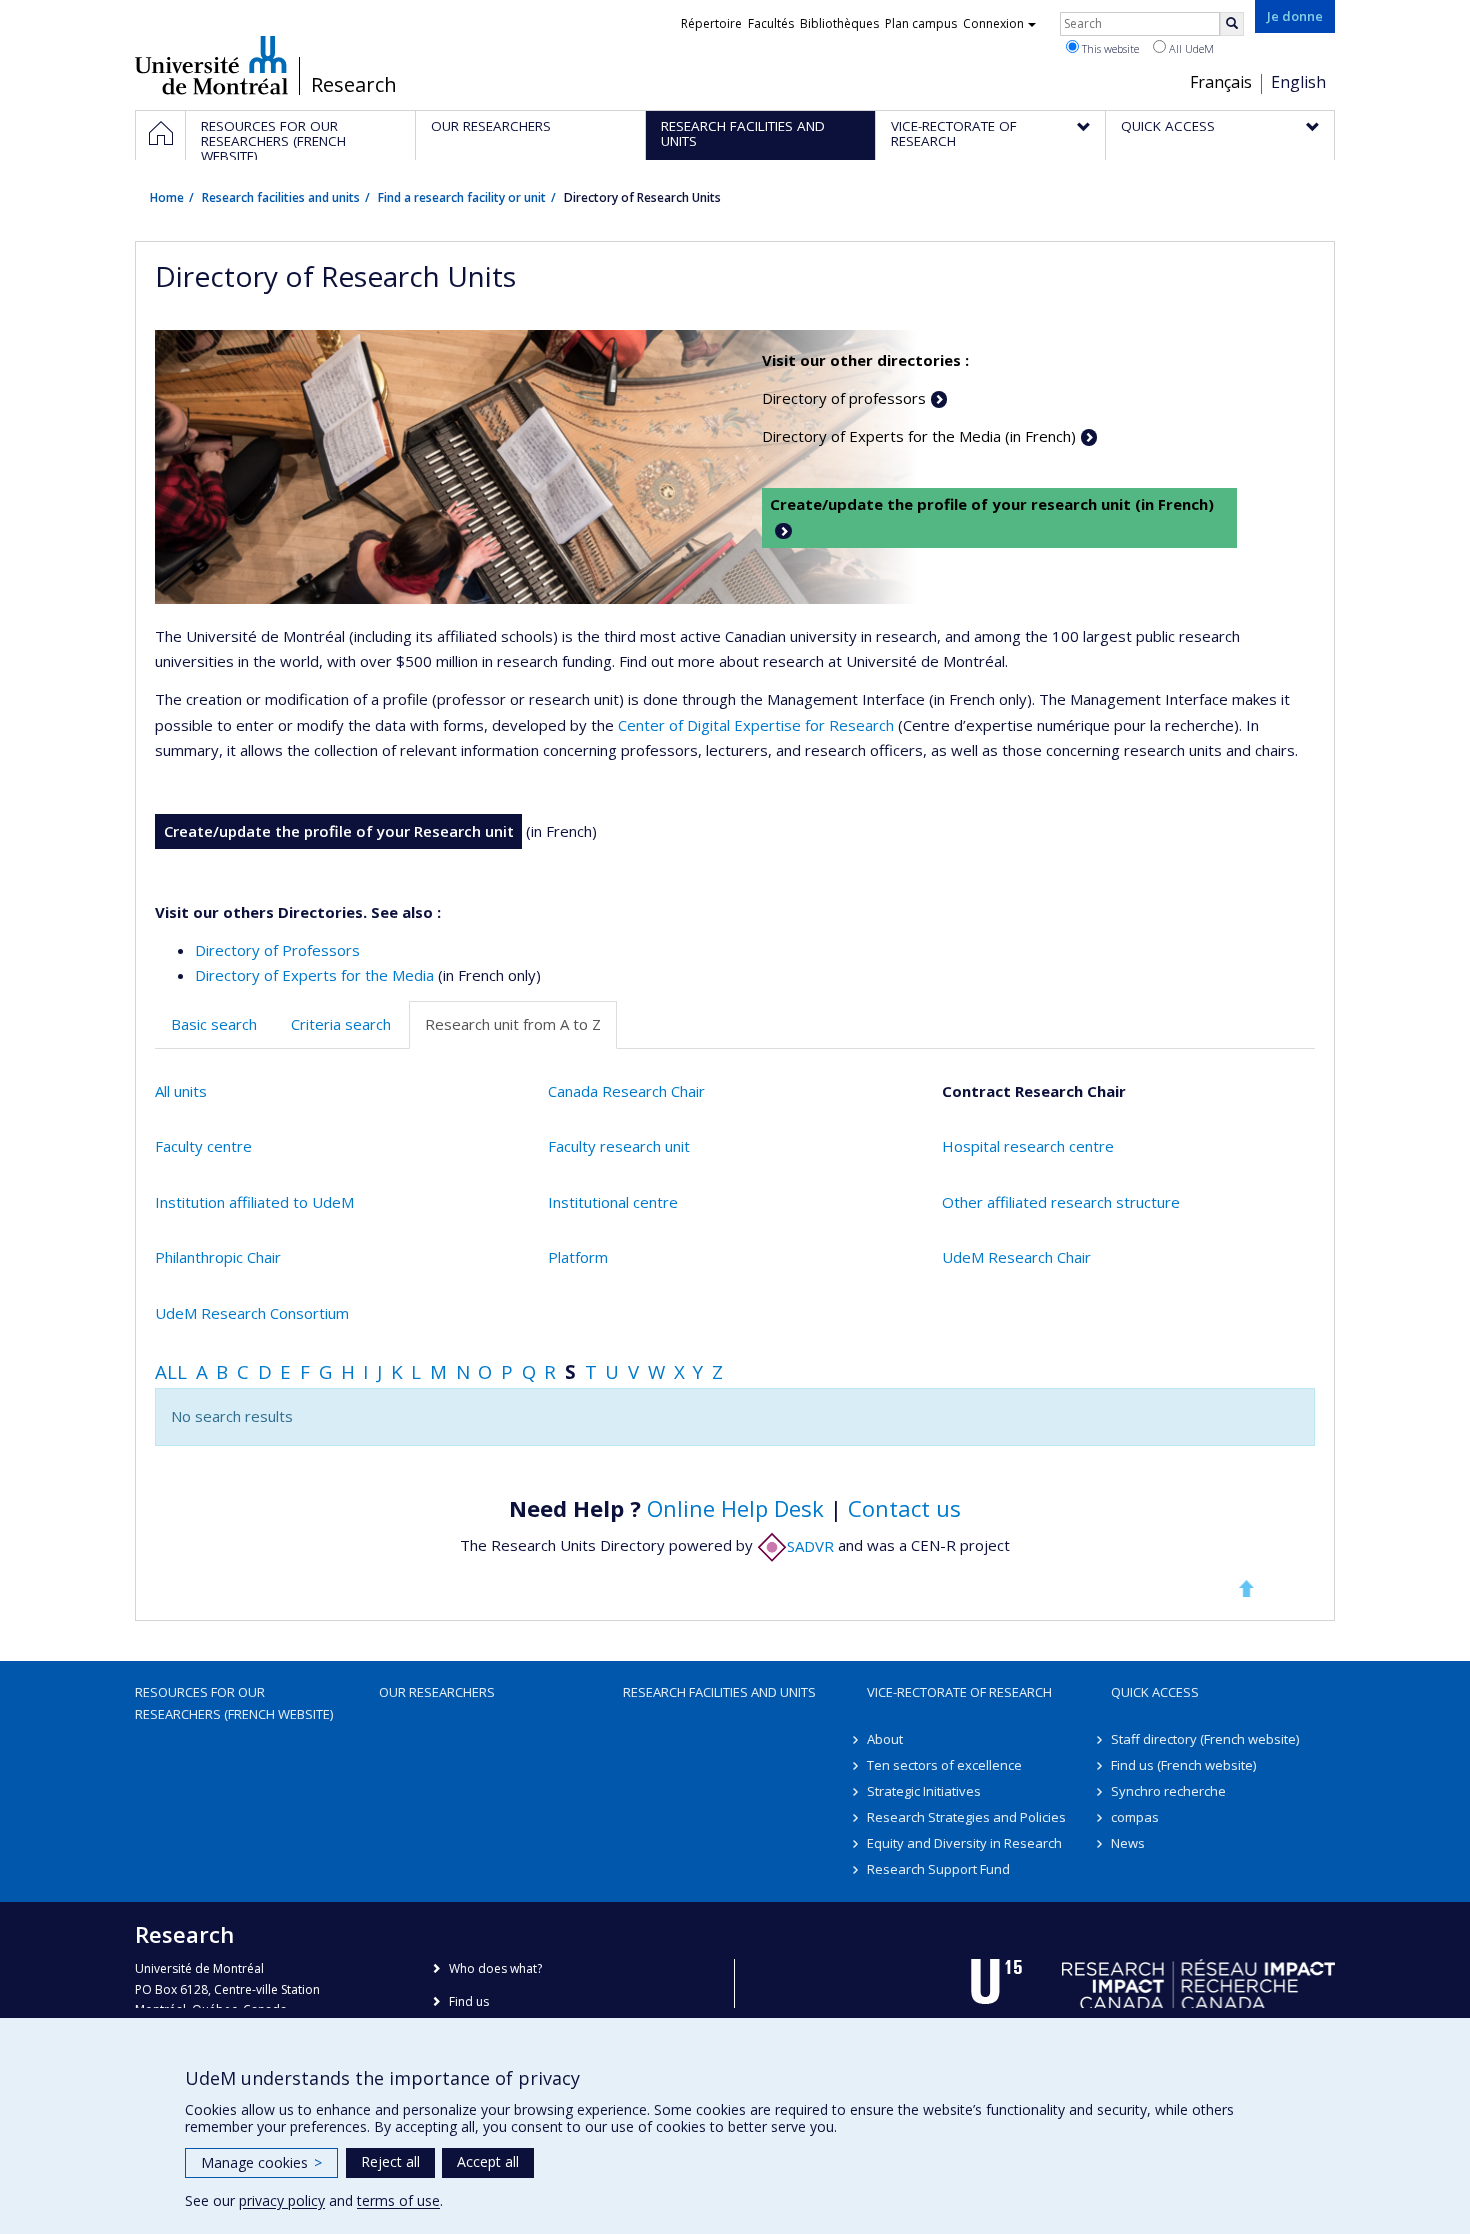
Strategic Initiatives (924, 1791)
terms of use (398, 2200)
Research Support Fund (938, 1869)
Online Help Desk (735, 1508)
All (171, 1371)
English (1298, 82)
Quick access (1155, 1692)
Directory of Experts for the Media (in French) (919, 436)
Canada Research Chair (626, 1091)
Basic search (214, 1024)
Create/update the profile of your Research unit (339, 831)
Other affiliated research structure (1061, 1202)
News (1128, 1843)
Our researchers (437, 1692)
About (885, 1739)
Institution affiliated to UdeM (254, 1202)
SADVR (810, 1546)
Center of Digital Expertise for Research (756, 725)
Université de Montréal (211, 65)
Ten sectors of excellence (944, 1765)
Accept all (488, 2161)
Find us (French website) (1183, 1765)
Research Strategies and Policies (966, 1817)
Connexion (993, 23)
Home (167, 197)
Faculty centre (203, 1146)
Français (1221, 82)
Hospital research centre (1028, 1146)
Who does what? (495, 1968)
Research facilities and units (281, 197)
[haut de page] (1246, 1588)
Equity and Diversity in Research (964, 1843)
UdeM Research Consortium (252, 1313)
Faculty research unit (619, 1146)
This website (1109, 48)
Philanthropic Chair (218, 1257)
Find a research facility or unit (462, 197)
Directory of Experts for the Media (314, 975)
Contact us (904, 1508)
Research (354, 85)
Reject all (390, 2161)
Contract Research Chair (1034, 1091)
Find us (469, 2001)
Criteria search (341, 1024)
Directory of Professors (277, 950)
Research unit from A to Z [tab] (513, 1024)
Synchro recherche (1168, 1791)
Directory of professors (844, 398)
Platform (578, 1257)
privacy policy (282, 2200)
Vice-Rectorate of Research (959, 1692)
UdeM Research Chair (1016, 1257)
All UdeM (1190, 48)
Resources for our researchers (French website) (234, 1703)
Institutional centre (613, 1202)
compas (1135, 1817)
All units (181, 1091)
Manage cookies (261, 2162)
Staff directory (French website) (1205, 1739)
